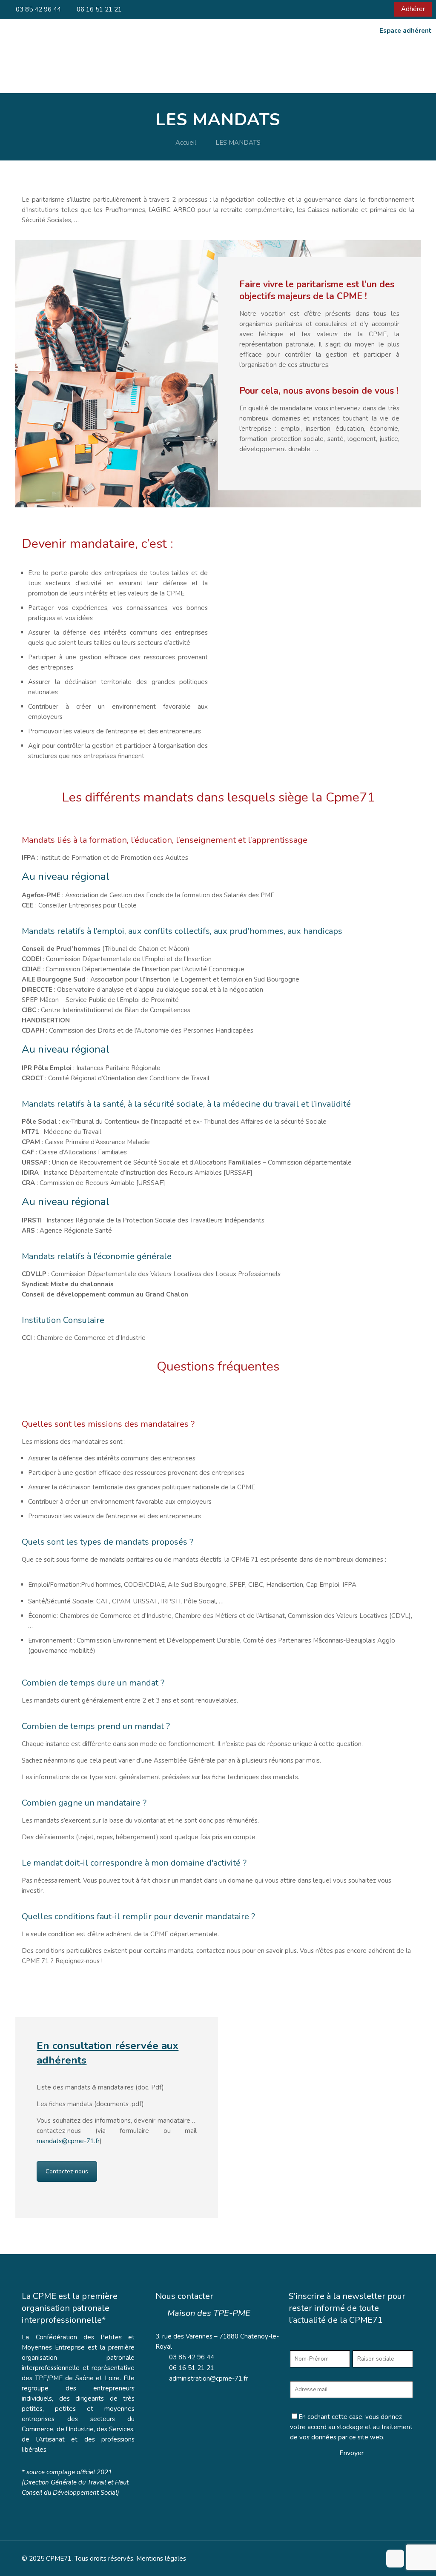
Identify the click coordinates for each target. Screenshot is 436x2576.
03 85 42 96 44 (37, 9)
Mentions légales (161, 2559)
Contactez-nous (67, 2171)
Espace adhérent (406, 31)
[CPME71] (77, 68)
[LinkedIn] (378, 9)
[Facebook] (367, 9)
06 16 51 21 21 (98, 9)
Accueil (186, 143)
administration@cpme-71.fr (208, 2379)
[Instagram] (390, 9)
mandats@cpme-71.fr (68, 2141)
